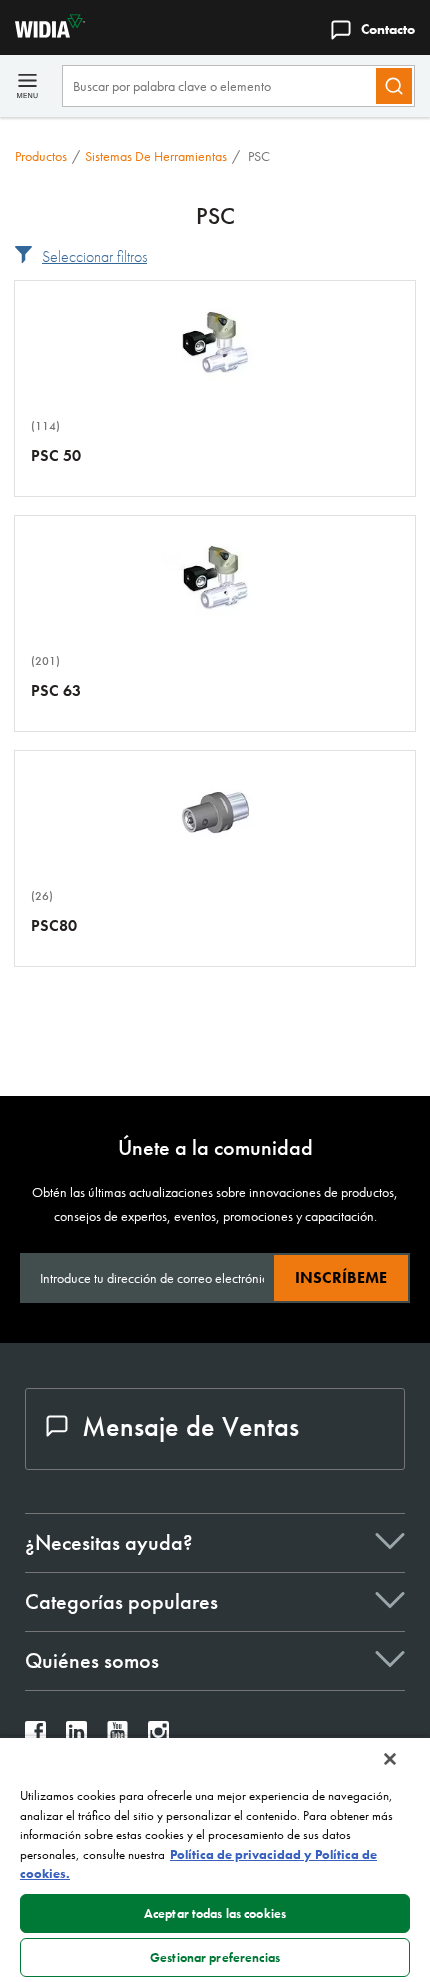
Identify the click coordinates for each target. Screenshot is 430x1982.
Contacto (388, 29)
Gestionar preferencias (215, 1957)
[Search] (394, 86)
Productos (41, 156)
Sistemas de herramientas (156, 156)
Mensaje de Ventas (190, 1426)
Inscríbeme (341, 1277)
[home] (42, 32)
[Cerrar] (390, 1759)
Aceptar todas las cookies (215, 1913)
